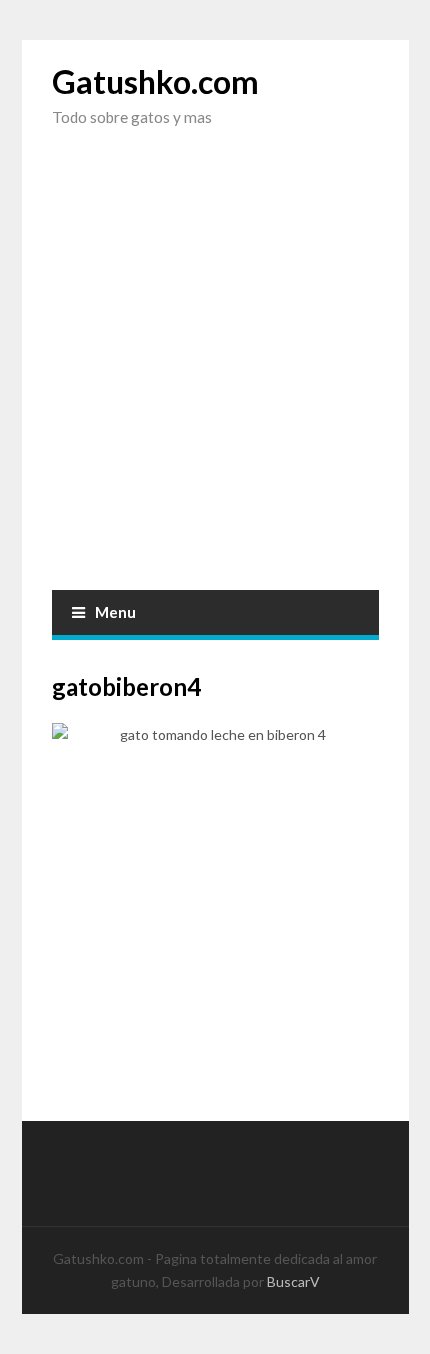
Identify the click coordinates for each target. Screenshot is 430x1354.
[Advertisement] (215, 375)
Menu (115, 612)
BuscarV (293, 1281)
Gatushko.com (155, 81)
